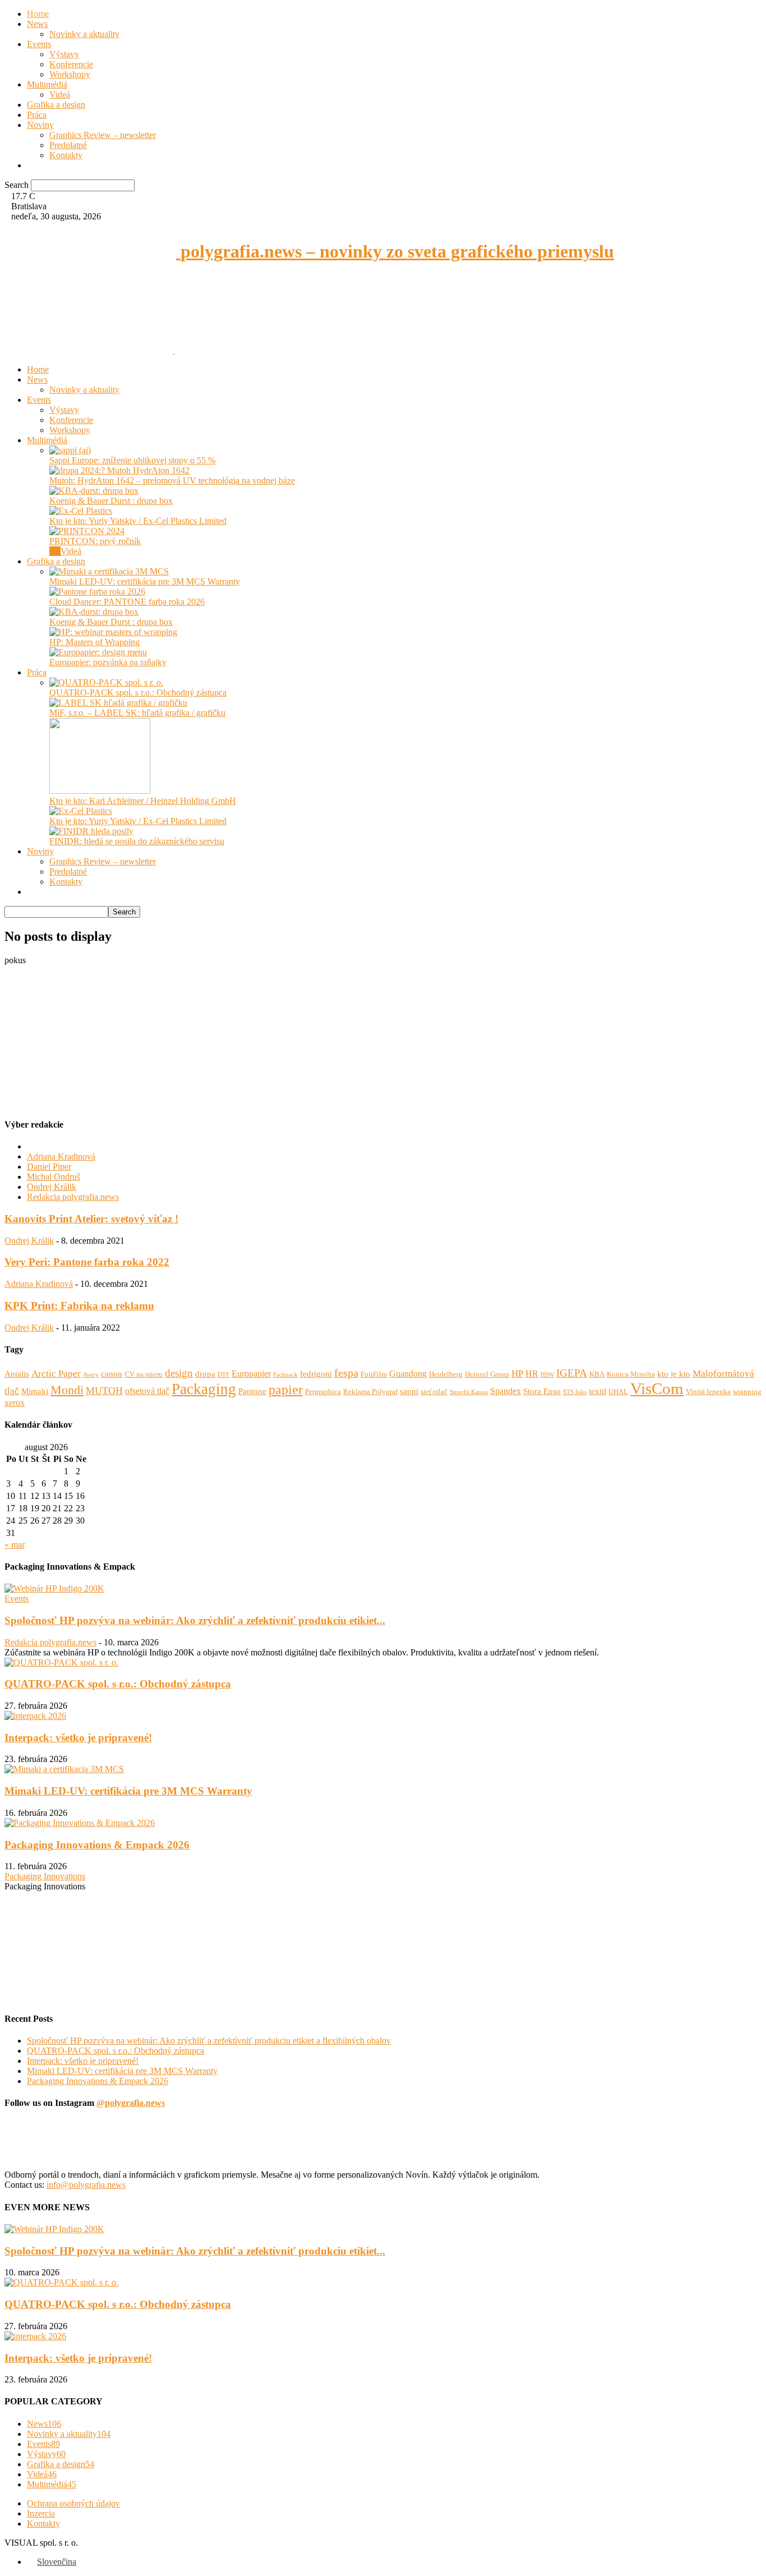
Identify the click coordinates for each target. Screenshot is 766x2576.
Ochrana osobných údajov (73, 2503)
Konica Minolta (631, 1374)
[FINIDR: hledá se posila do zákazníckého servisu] (91, 831)
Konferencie (71, 64)
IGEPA (572, 1373)
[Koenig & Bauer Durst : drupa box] (94, 491)
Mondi (67, 1390)
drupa (205, 1374)
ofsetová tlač (147, 1391)
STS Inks (575, 1392)
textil (597, 1391)
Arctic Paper (56, 1374)
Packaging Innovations (45, 1876)
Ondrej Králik (52, 1187)
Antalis (17, 1374)
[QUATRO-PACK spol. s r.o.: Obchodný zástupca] (106, 682)
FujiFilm (374, 1374)
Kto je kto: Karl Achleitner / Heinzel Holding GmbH (143, 801)
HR (532, 1374)
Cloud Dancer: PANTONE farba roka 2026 (127, 602)
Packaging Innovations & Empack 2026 (97, 1845)
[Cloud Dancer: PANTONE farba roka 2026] (97, 592)
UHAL (618, 1392)
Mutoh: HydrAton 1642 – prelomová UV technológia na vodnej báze (172, 480)
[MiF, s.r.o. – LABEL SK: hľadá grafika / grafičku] (118, 703)
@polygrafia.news (131, 2103)
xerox (15, 1403)
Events (39, 44)
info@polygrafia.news (86, 2185)
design (179, 1373)
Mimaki (35, 1391)
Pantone (252, 1391)
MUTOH (104, 1391)
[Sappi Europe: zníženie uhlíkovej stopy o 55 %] (70, 450)
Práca (37, 115)
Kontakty (66, 155)
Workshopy (70, 74)
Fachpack (285, 1375)
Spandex (506, 1391)
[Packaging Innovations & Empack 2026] (80, 1823)
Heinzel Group (487, 1374)
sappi (409, 1391)
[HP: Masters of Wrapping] (113, 632)
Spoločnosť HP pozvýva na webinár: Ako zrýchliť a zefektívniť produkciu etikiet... (195, 1620)
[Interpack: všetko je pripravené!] (35, 1716)
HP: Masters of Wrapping (94, 642)
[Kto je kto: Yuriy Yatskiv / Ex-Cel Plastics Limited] (81, 511)
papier (286, 1389)
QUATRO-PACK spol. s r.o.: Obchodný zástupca (138, 693)
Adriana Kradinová (61, 1156)
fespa (346, 1373)
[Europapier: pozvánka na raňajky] (98, 652)
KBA (597, 1374)
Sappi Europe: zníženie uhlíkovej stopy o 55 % (132, 460)
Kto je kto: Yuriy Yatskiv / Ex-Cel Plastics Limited (138, 521)
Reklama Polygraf (370, 1392)
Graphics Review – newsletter (103, 135)
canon (112, 1374)
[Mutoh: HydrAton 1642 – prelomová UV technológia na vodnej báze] (119, 470)
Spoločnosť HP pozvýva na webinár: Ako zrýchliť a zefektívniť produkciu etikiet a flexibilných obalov (209, 2041)
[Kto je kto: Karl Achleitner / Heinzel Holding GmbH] (100, 791)
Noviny (40, 125)
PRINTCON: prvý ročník (95, 541)
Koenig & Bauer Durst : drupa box (111, 501)
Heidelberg (446, 1374)
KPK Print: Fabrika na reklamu (79, 1306)
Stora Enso (542, 1391)
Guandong (408, 1374)
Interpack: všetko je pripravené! (78, 1738)
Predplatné (68, 145)
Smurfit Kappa (469, 1392)
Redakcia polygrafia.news (73, 1197)
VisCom (657, 1388)
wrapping (747, 1392)
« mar (15, 1545)
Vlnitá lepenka (708, 1392)
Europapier (251, 1374)
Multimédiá (47, 84)
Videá (60, 95)
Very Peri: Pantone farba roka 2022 (87, 1262)
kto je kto (674, 1374)
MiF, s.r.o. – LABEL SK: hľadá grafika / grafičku (137, 713)
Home (38, 14)
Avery (91, 1375)
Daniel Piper (49, 1167)
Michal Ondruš (54, 1177)
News (37, 24)
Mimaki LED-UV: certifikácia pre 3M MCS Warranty (145, 581)
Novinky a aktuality (84, 34)
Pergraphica (323, 1392)
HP (517, 1374)
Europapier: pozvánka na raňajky (108, 662)
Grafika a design (56, 105)
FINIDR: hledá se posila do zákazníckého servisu (137, 841)
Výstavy (64, 54)
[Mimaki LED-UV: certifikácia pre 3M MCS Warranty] (109, 571)
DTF (223, 1375)
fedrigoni (316, 1374)
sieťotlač (434, 1392)
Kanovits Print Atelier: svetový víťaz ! (91, 1219)
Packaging (204, 1389)
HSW (547, 1375)
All (55, 551)
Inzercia (41, 2513)
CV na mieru (144, 1374)
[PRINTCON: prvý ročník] (87, 531)
